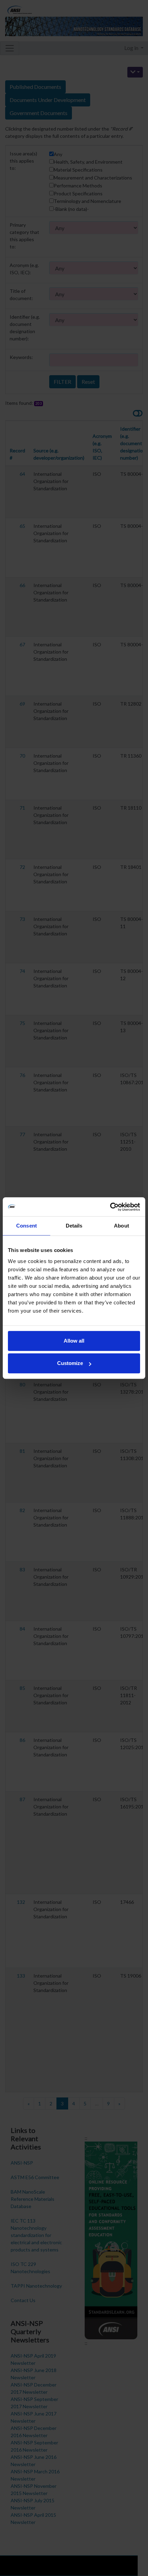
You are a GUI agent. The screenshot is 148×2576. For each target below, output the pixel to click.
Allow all (74, 1341)
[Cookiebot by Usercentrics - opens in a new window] (110, 1207)
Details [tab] (74, 1226)
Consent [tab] (27, 1226)
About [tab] (121, 1226)
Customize (70, 1363)
